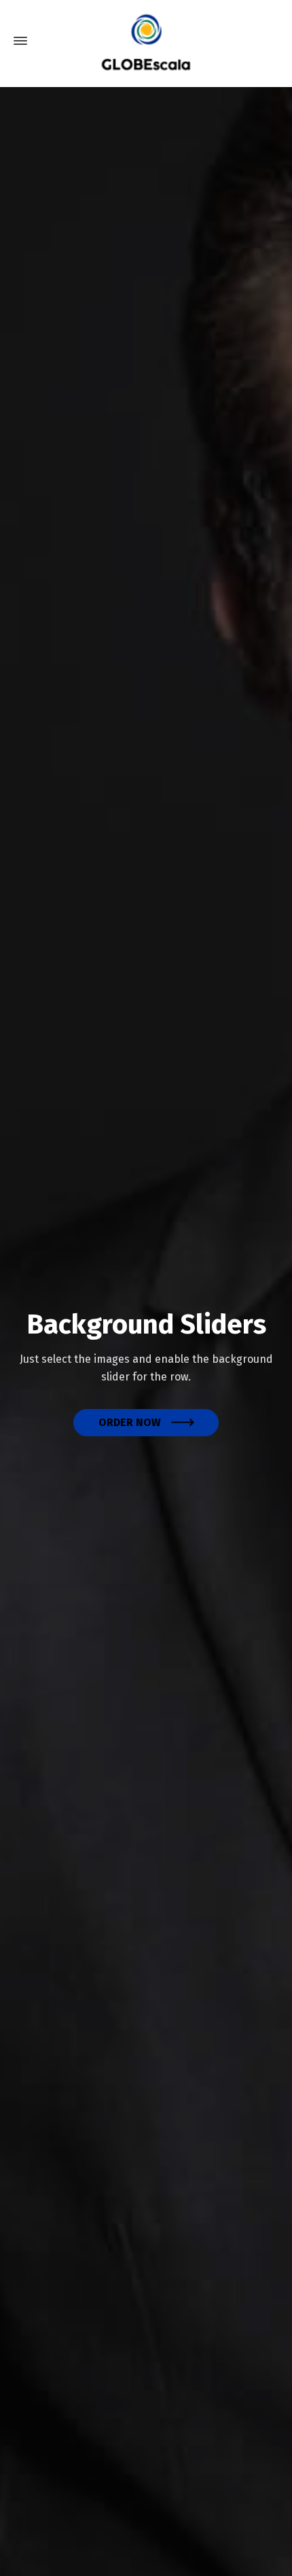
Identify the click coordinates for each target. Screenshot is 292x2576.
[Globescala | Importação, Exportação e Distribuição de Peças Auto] (146, 41)
